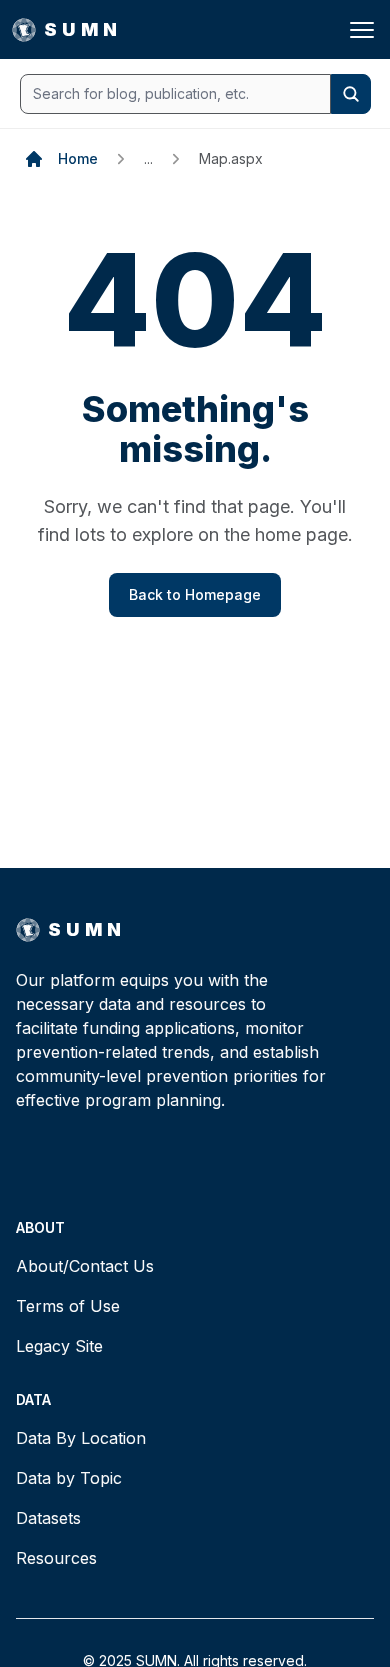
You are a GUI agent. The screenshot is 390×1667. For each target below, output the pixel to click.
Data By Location (81, 1438)
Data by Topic (69, 1478)
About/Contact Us (85, 1266)
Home (78, 158)
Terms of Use (68, 1306)
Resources (56, 1558)
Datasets (48, 1518)
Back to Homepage (195, 594)
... (148, 158)
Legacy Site (59, 1346)
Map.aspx (231, 158)
